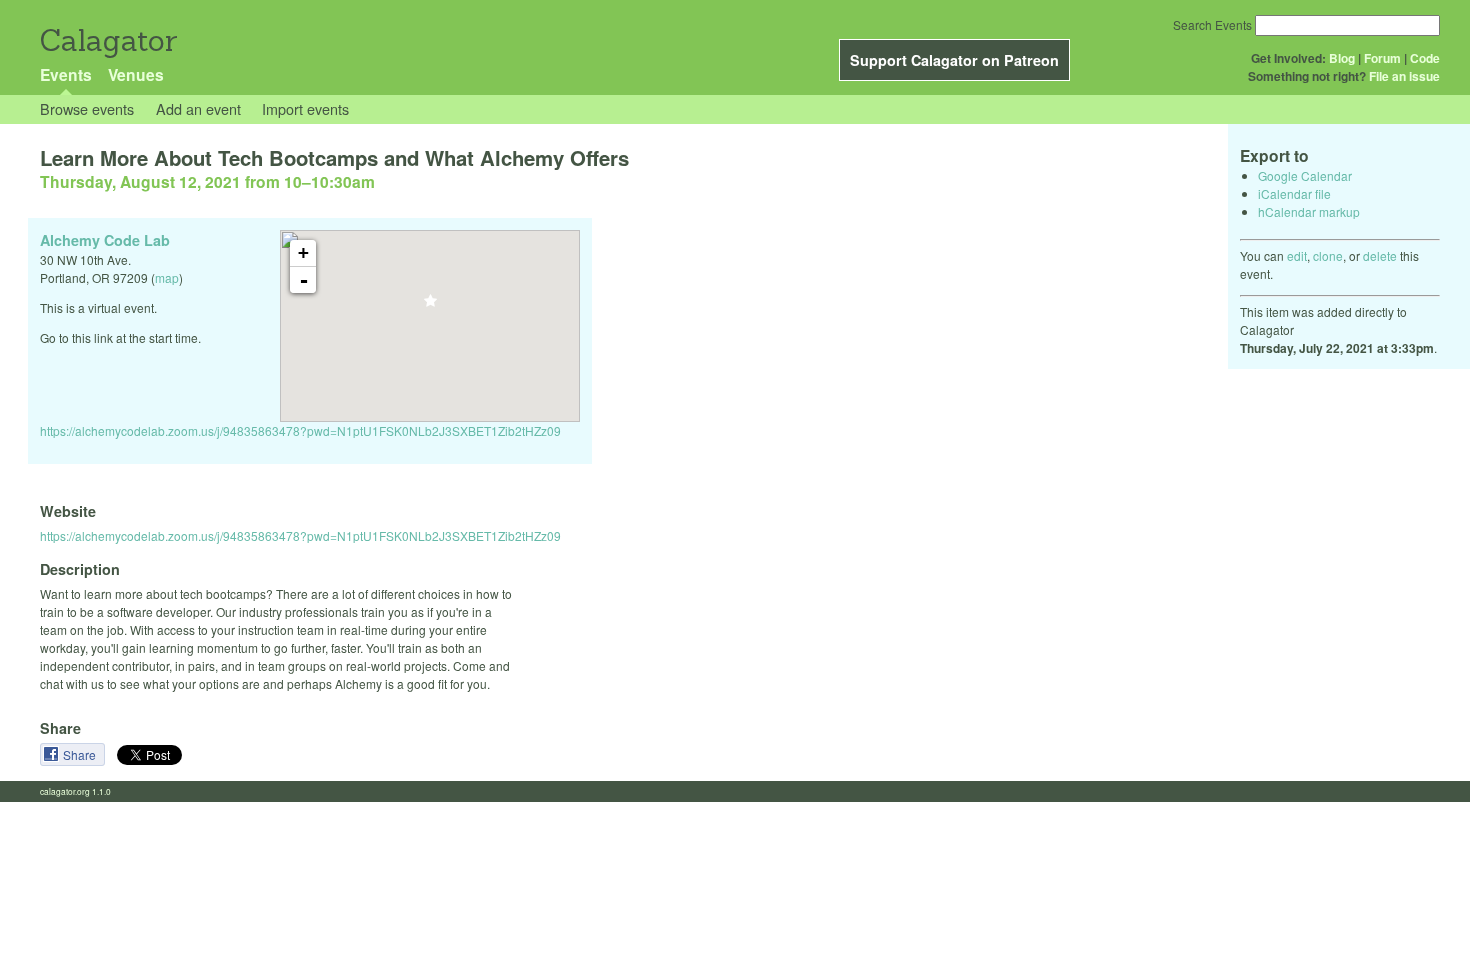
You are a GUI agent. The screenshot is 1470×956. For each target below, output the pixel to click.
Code (1425, 58)
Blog (1342, 58)
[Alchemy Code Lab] (430, 306)
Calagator (107, 40)
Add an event (198, 108)
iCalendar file (1294, 193)
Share (81, 754)
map (167, 277)
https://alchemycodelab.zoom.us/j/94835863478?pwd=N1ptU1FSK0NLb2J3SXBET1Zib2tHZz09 (300, 430)
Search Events (1212, 24)
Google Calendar (1305, 175)
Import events (305, 108)
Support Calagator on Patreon (954, 60)
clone (1328, 255)
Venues (136, 74)
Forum (1382, 58)
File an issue (1404, 76)
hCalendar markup (1309, 211)
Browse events (87, 108)
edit (1297, 255)
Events (66, 74)
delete (1380, 255)
